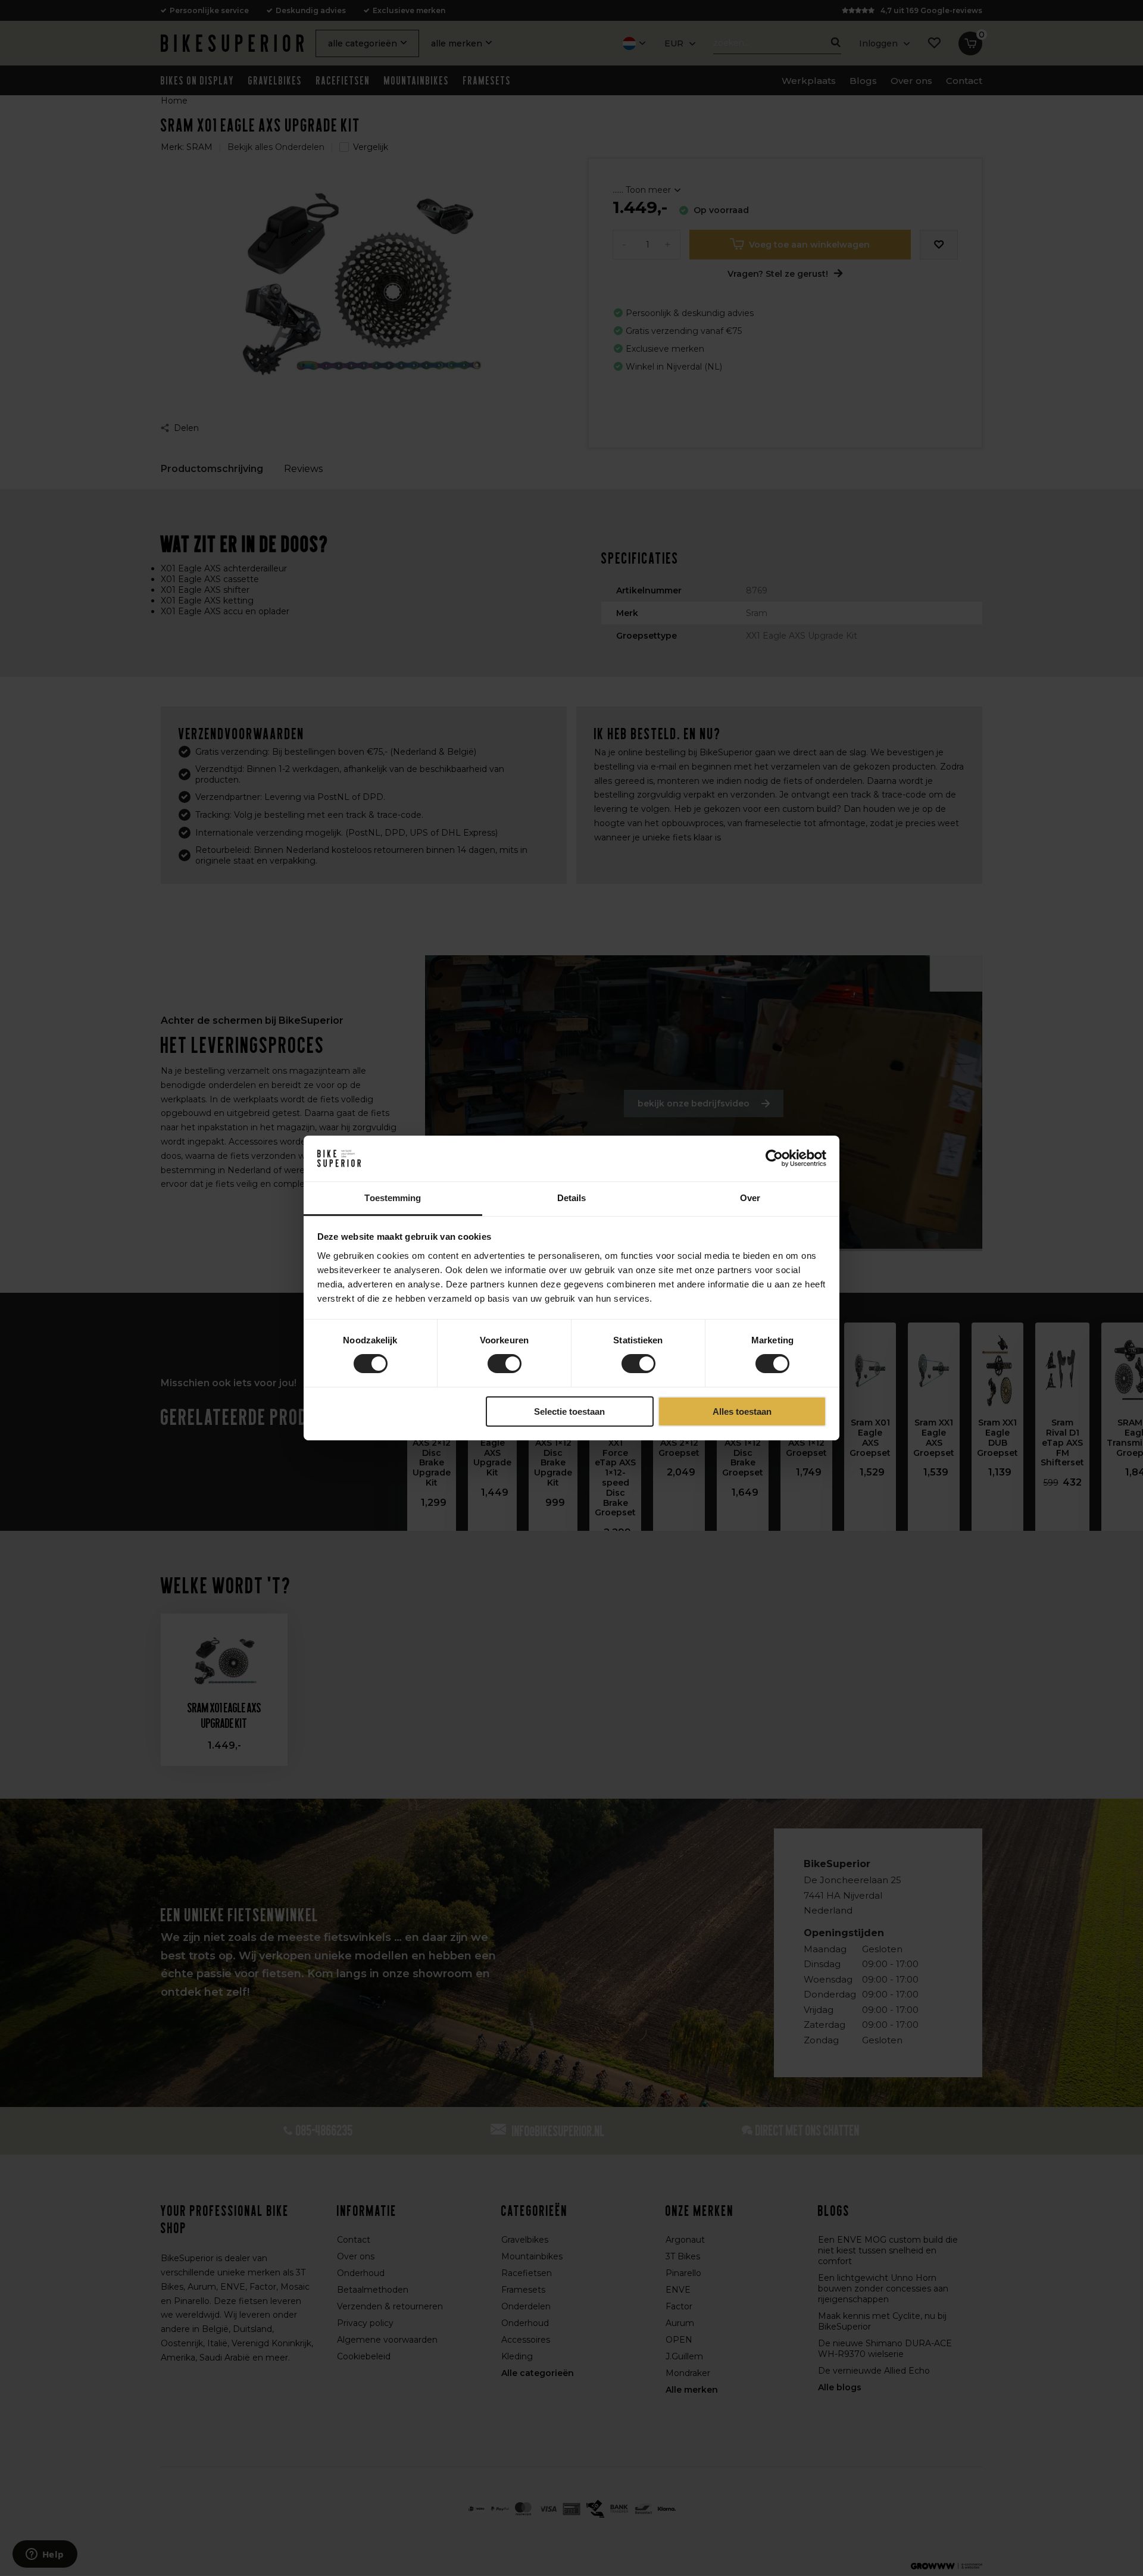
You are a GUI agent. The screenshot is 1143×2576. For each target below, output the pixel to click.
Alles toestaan (742, 1412)
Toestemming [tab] (393, 1198)
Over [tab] (750, 1198)
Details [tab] (572, 1198)
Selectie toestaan (569, 1412)
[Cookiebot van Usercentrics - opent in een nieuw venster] (774, 1158)
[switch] (505, 1364)
